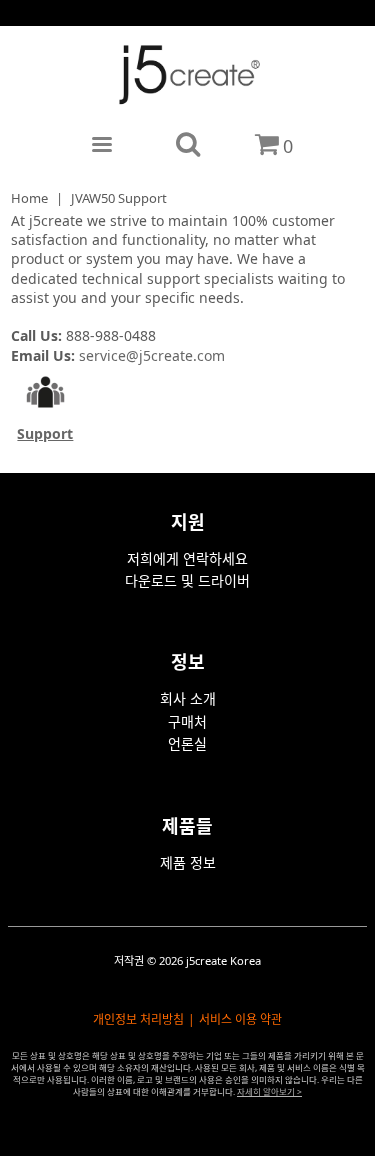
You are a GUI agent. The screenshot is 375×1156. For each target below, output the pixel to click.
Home (29, 198)
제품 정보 (188, 862)
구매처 (187, 721)
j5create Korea (223, 960)
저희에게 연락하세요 (187, 558)
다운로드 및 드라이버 (187, 580)
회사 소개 (188, 698)
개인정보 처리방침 (138, 1019)
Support (45, 433)
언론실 (187, 743)
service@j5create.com (152, 355)
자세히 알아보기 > (269, 1091)
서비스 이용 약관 (240, 1019)
